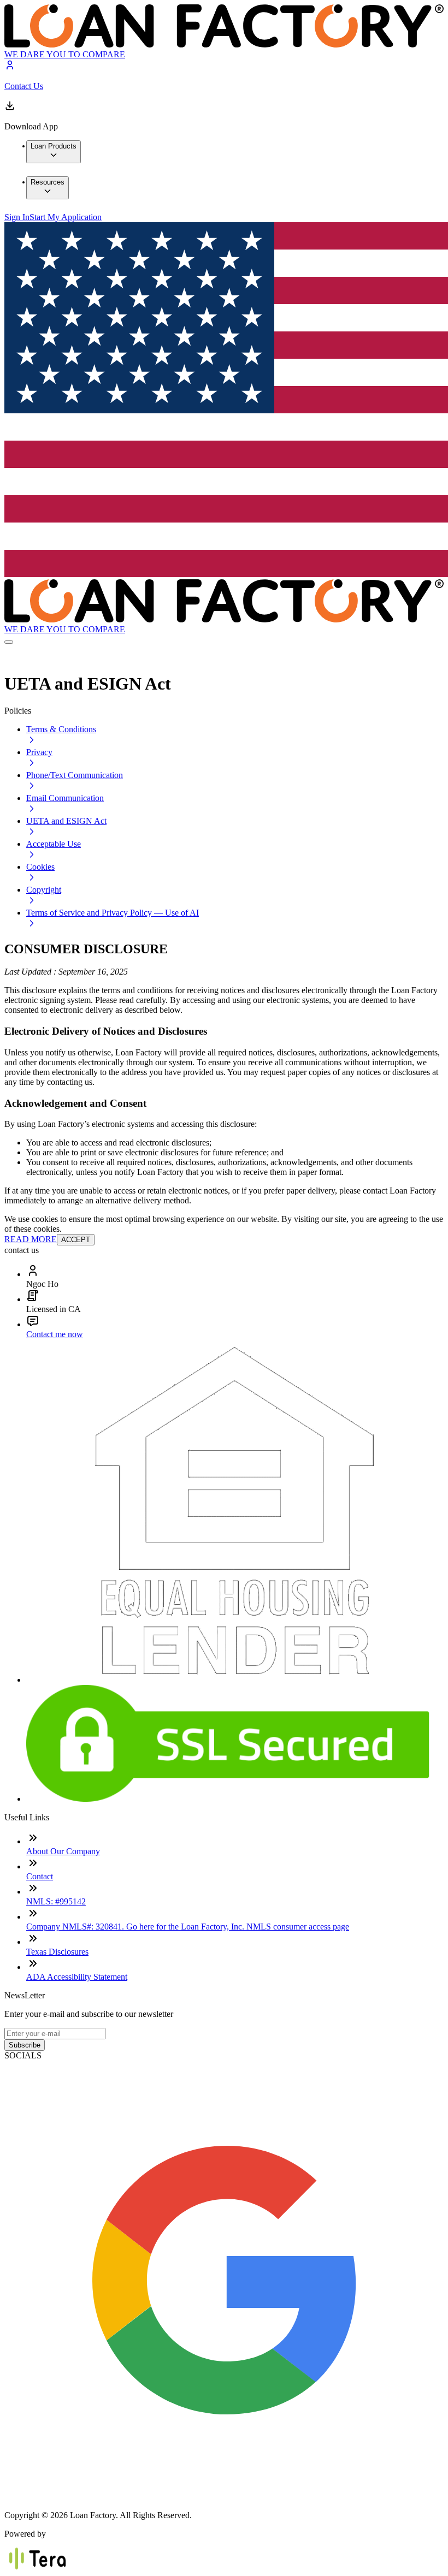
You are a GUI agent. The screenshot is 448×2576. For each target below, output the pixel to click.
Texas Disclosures (57, 1952)
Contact (40, 1876)
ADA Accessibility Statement (77, 1977)
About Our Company (63, 1851)
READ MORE (31, 1239)
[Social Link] (224, 2497)
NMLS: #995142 (56, 1901)
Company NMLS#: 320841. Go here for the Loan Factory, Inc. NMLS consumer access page (188, 1927)
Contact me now (55, 1334)
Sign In (17, 217)
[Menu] (9, 642)
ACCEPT (76, 1240)
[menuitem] (54, 152)
